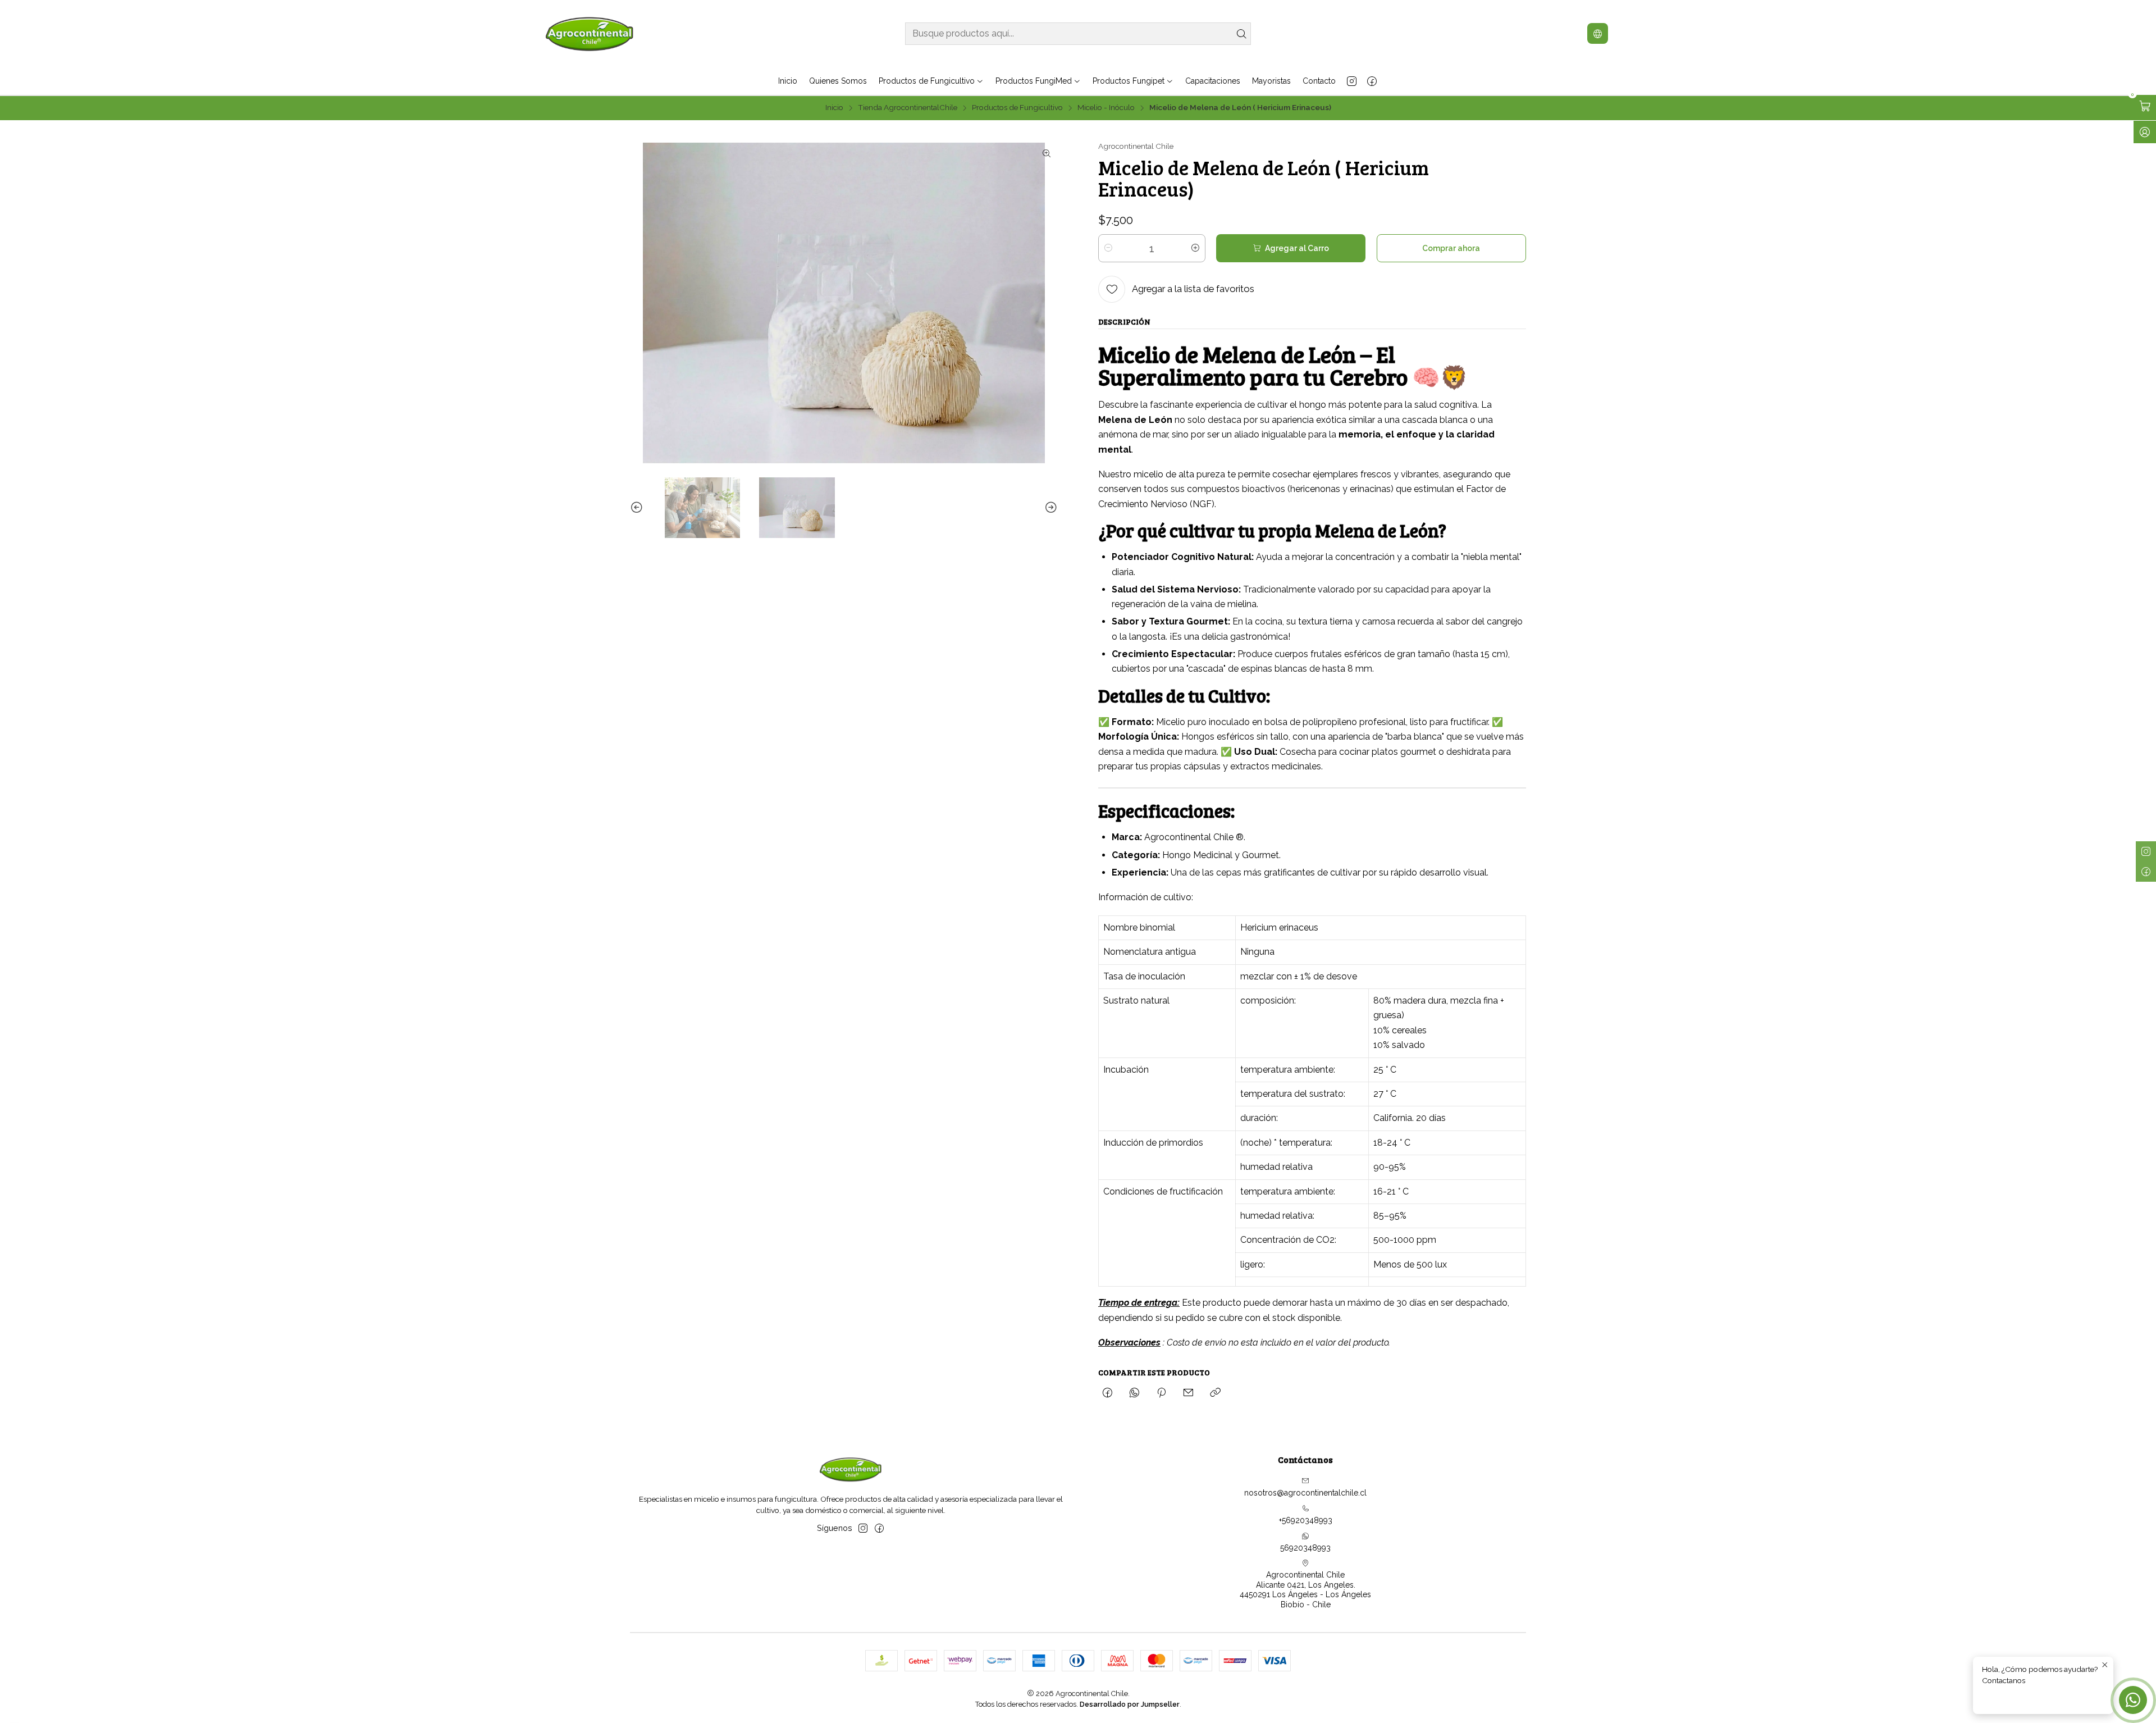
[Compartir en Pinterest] (1161, 1393)
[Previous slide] (638, 508)
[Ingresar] (2145, 132)
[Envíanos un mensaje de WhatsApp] (2133, 1700)
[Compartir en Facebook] (1107, 1393)
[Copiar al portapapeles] (1215, 1393)
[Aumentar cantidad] (1195, 248)
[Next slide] (1049, 508)
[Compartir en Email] (1188, 1393)
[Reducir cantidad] (1108, 248)
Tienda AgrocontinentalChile (908, 108)
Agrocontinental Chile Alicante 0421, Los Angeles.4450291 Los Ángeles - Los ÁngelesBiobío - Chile (1305, 1590)
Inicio (834, 108)
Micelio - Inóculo (1106, 108)
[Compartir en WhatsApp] (1134, 1393)
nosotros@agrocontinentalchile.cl (1305, 1493)
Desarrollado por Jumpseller (1130, 1704)
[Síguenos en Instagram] (1352, 81)
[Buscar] (1241, 34)
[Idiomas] (1598, 33)
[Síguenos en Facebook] (1372, 81)
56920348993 (1305, 1548)
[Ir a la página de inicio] (590, 33)
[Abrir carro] (2145, 106)
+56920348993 (1306, 1520)
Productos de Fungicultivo (1017, 108)
